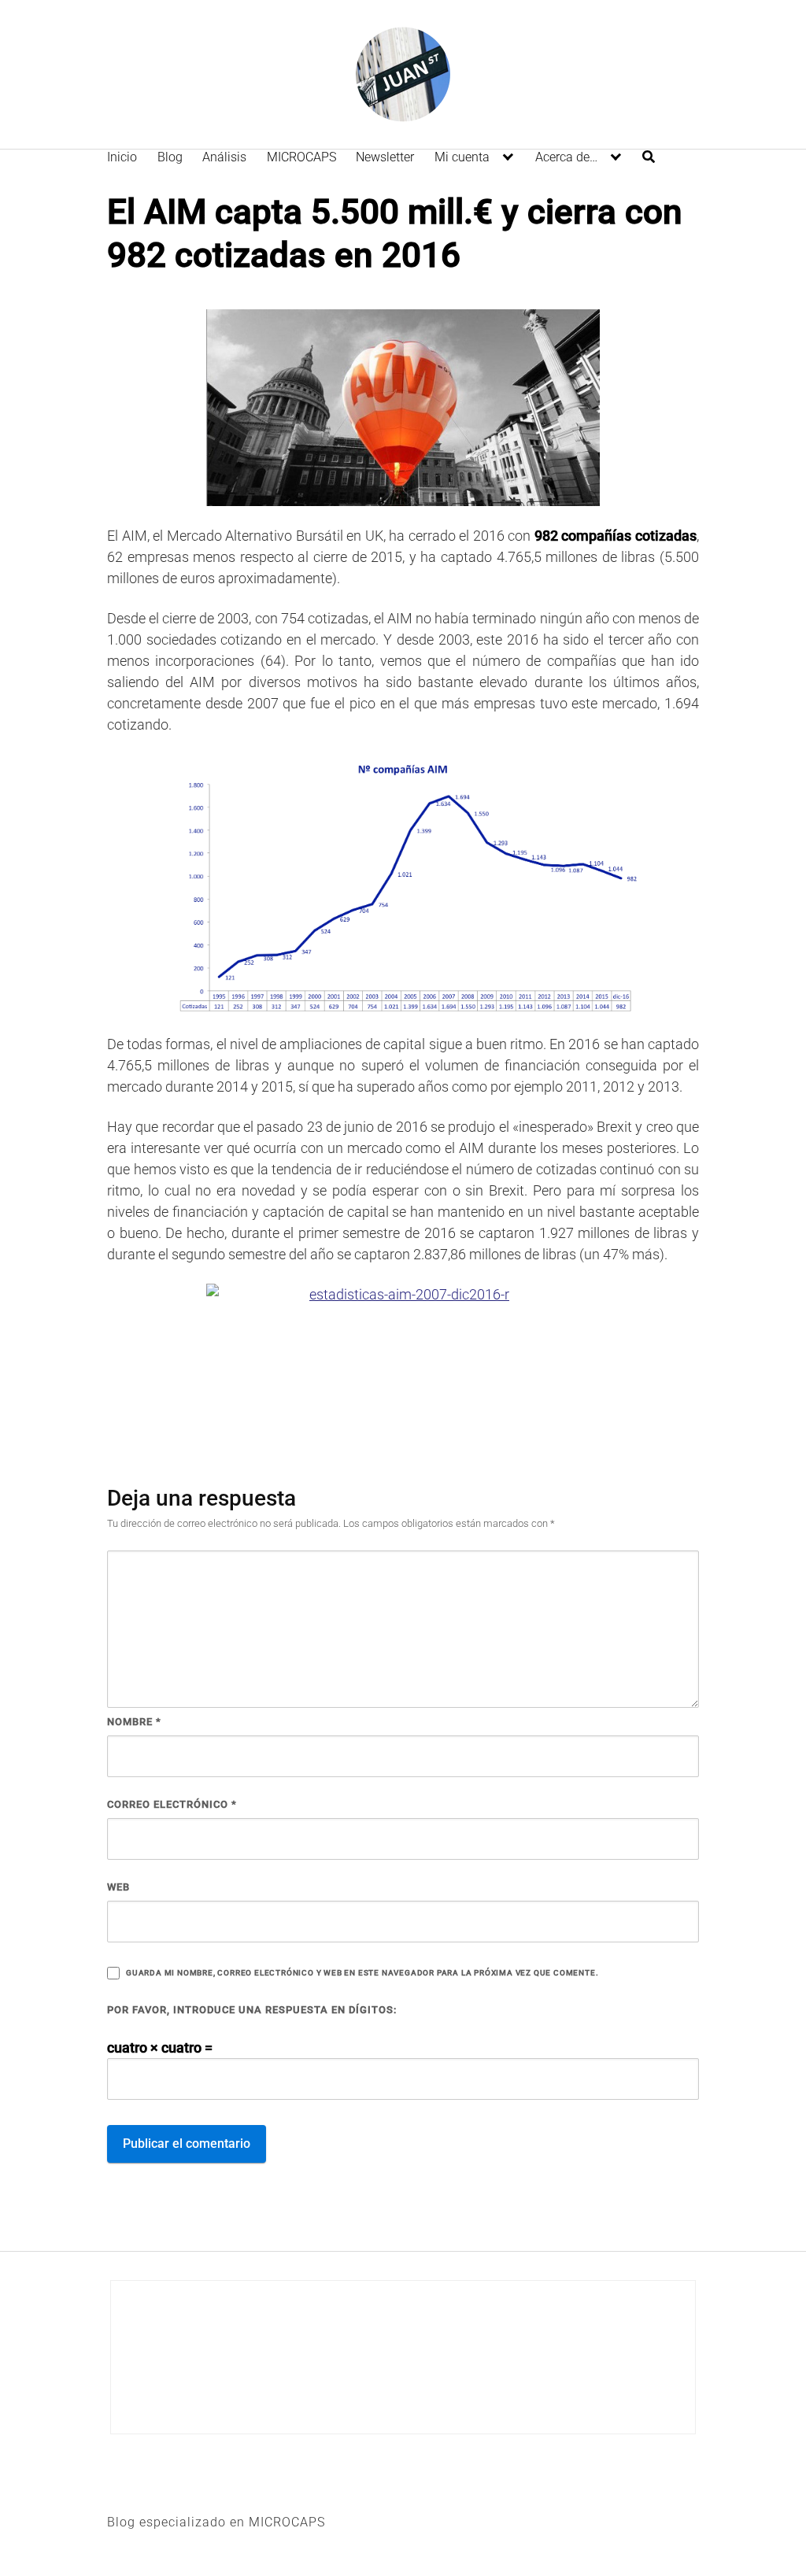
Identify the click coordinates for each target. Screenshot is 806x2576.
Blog (170, 157)
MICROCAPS (301, 157)
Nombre (134, 1722)
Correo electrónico (172, 1804)
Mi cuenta (462, 157)
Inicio (122, 157)
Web (118, 1887)
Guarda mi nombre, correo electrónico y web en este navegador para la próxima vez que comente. (362, 1973)
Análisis (224, 157)
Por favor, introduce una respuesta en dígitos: (252, 2010)
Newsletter (385, 157)
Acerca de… (566, 157)
